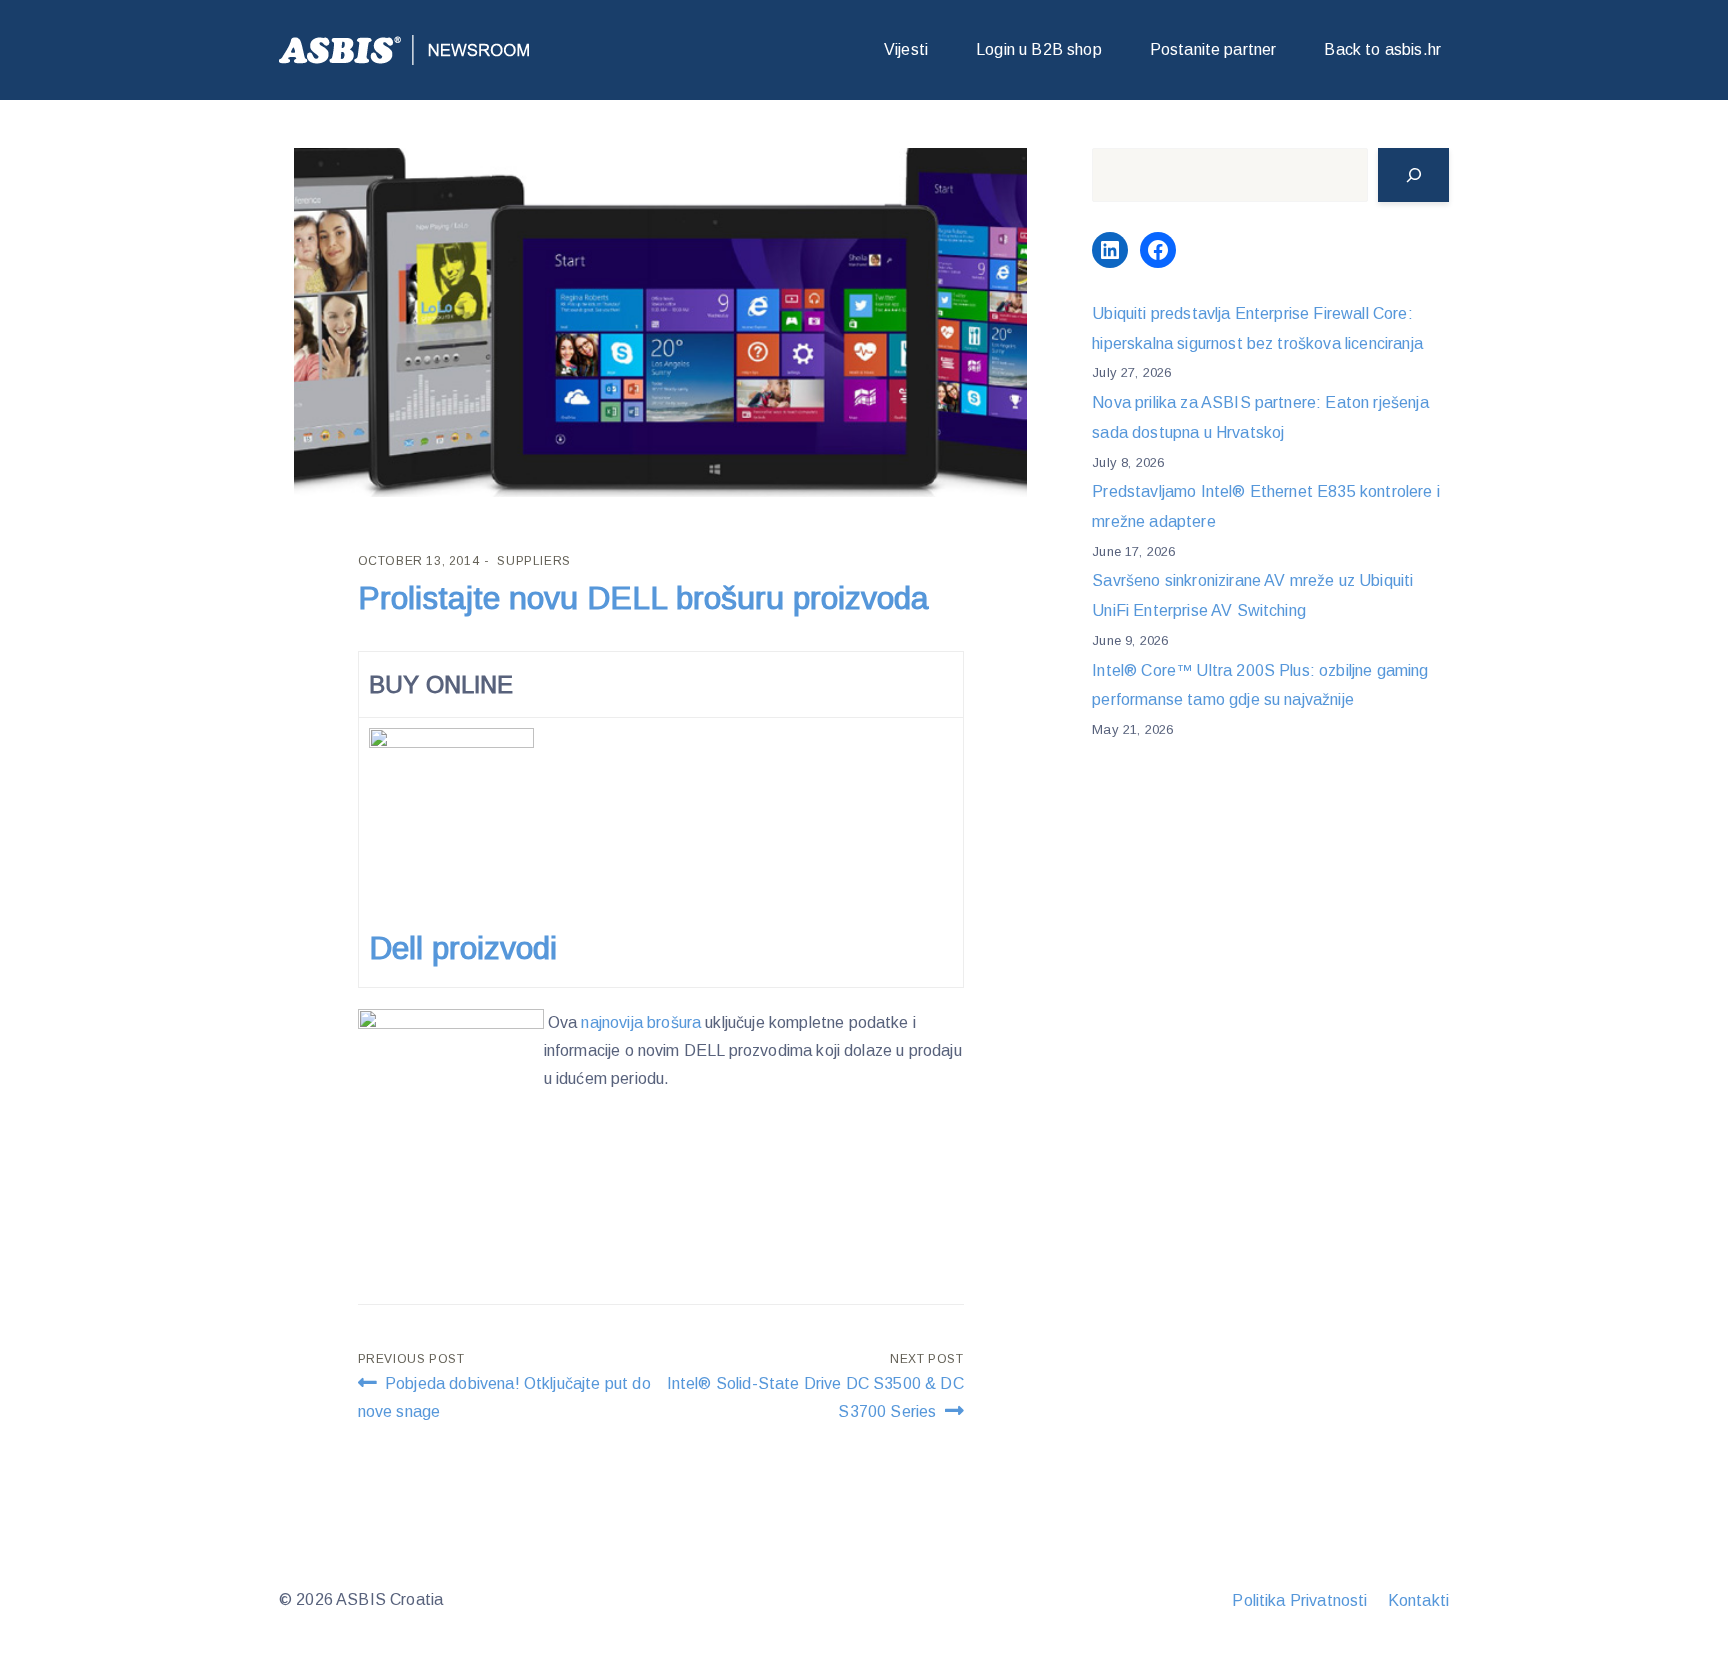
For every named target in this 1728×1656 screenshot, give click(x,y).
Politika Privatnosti (1299, 1600)
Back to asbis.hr (1382, 49)
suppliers (533, 561)
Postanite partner (1213, 49)
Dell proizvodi (467, 948)
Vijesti (906, 49)
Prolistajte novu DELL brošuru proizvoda (643, 598)
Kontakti (1418, 1600)
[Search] (1413, 175)
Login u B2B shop (1039, 49)
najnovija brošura (641, 1022)
